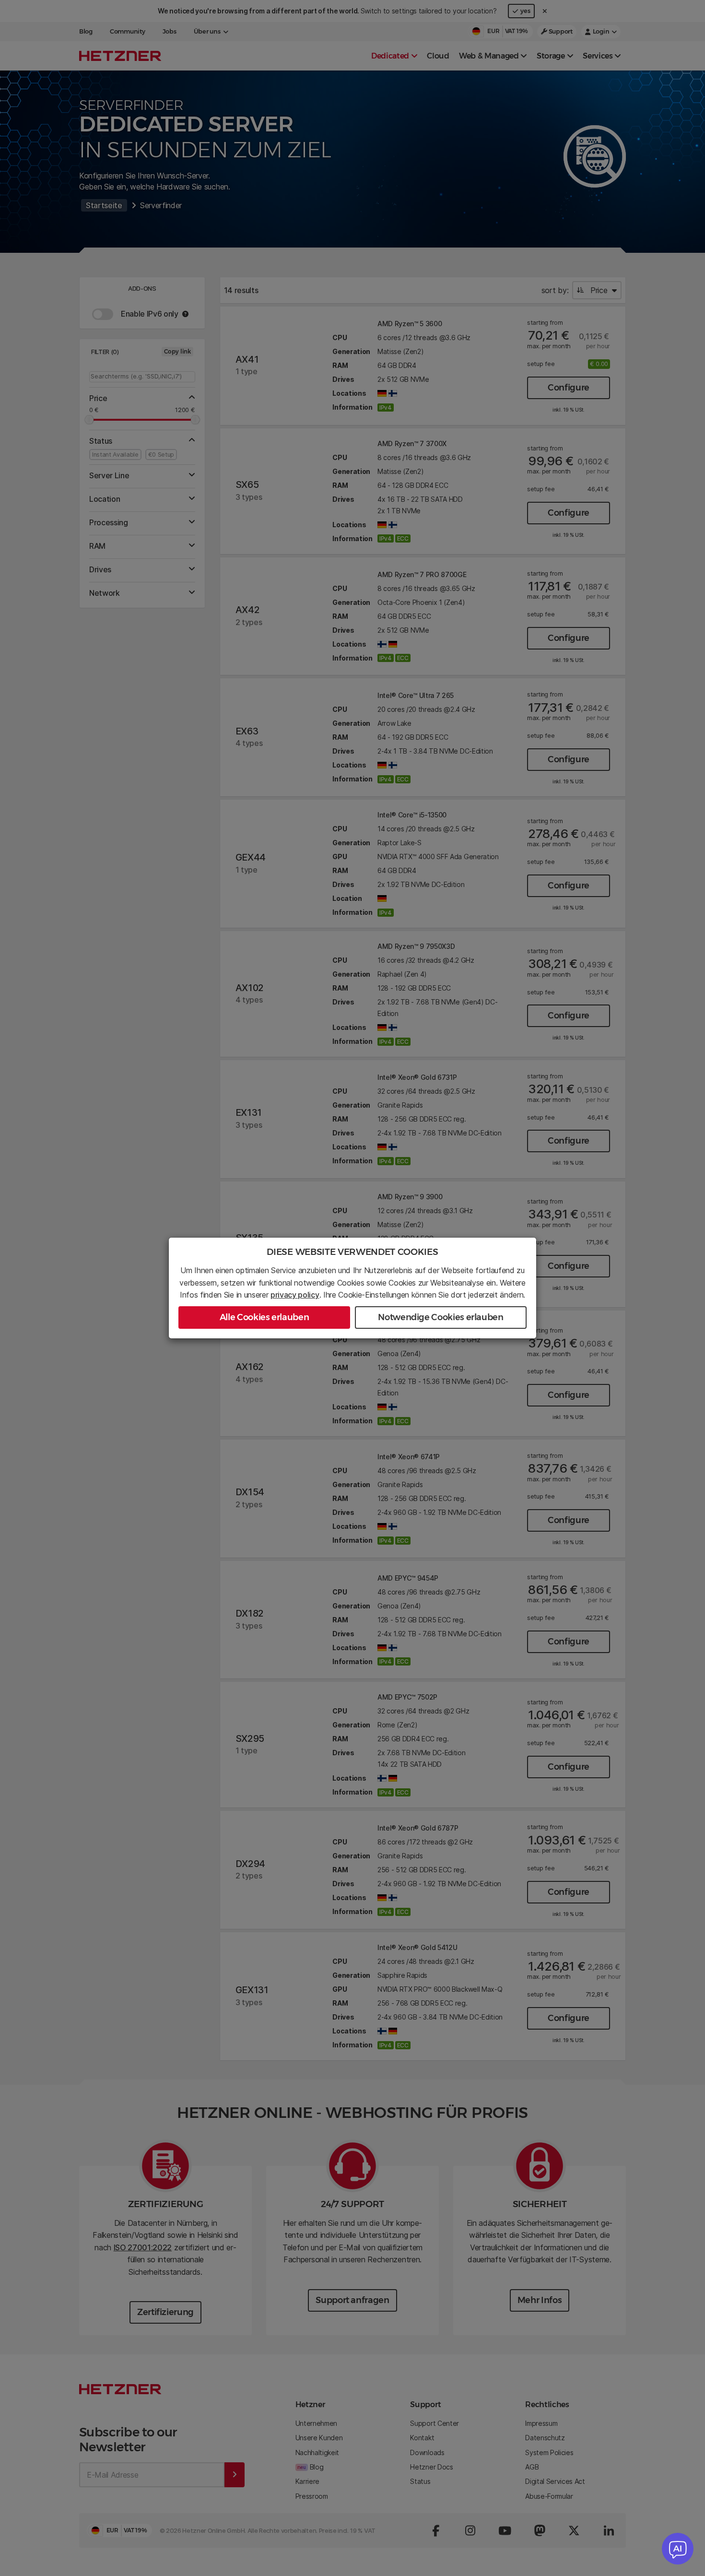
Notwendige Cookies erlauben (441, 1317)
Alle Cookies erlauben (264, 1317)
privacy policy (295, 1295)
